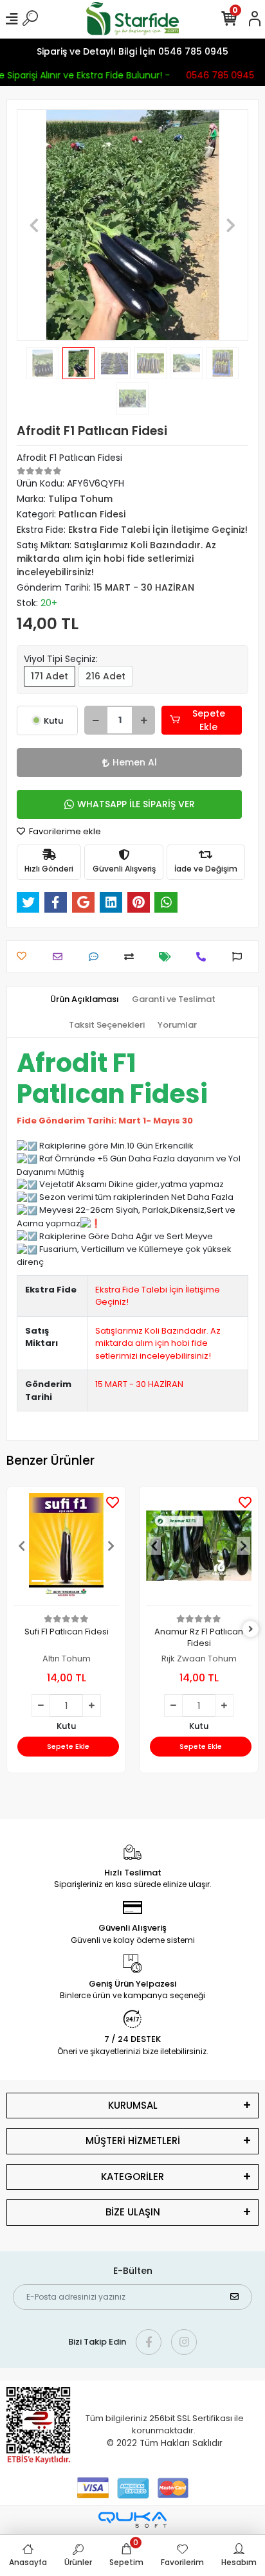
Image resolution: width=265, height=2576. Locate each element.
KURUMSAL (133, 2105)
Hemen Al (135, 762)
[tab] (85, 999)
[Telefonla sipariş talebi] (204, 957)
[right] (251, 1630)
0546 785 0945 (217, 75)
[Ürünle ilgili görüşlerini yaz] (97, 957)
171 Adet (50, 676)
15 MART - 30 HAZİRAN (139, 1384)
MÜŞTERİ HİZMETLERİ (133, 2141)
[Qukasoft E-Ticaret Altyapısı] (132, 2520)
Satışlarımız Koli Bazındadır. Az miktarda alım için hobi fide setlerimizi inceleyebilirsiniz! (158, 1343)
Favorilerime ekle (64, 831)
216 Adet (105, 676)
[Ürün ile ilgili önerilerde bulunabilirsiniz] (240, 957)
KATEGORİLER (132, 2177)
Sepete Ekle (209, 720)
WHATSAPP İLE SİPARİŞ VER (136, 804)
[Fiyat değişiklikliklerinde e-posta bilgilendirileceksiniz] (168, 957)
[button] (34, 225)
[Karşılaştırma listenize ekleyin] (132, 957)
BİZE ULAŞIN (133, 2212)
